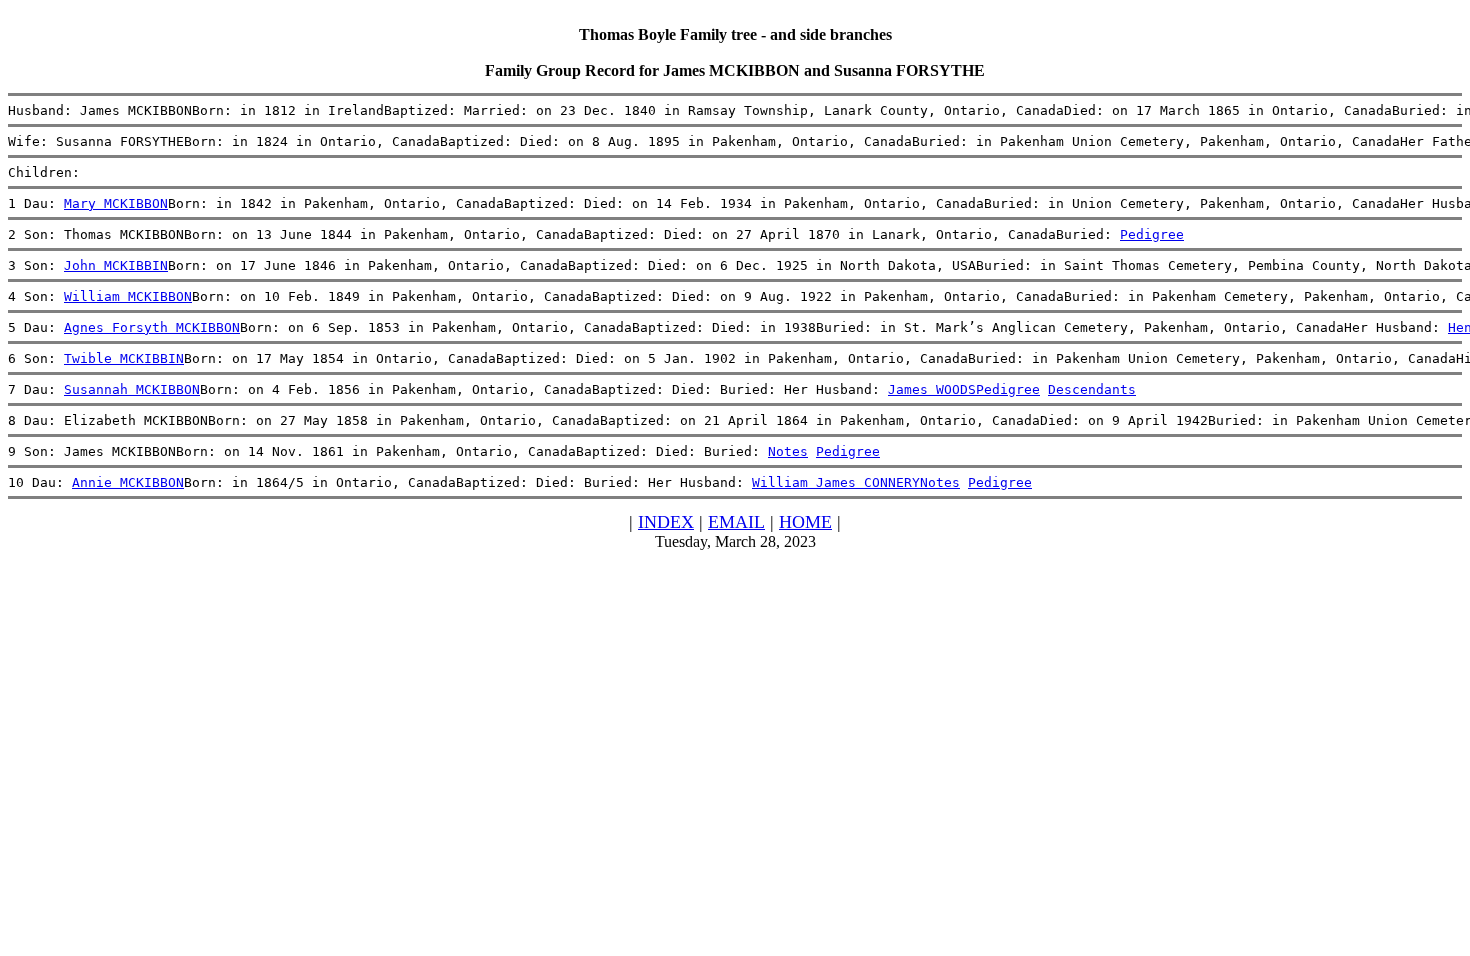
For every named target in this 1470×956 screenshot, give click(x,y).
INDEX (666, 522)
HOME (805, 522)
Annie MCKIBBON (128, 482)
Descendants (1092, 389)
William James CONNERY (836, 482)
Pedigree (1152, 234)
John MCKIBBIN (116, 265)
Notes (788, 451)
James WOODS (932, 389)
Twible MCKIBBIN (124, 358)
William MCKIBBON (128, 296)
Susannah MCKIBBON (132, 389)
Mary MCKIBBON (116, 203)
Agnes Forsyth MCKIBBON (152, 327)
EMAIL (736, 522)
